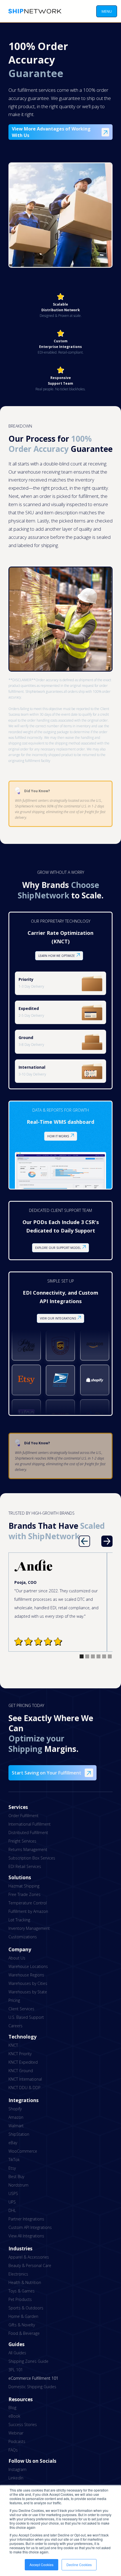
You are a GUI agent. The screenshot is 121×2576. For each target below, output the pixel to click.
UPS (12, 2202)
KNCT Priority (20, 2054)
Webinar (16, 2433)
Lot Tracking (19, 1920)
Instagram (17, 2469)
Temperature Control (28, 1903)
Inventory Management (29, 1928)
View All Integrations (26, 2236)
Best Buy (16, 2177)
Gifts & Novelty (22, 2325)
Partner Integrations (26, 2219)
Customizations (23, 1937)
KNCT (13, 2045)
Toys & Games (22, 2291)
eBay (13, 2143)
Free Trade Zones (24, 1894)
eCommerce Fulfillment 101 (33, 2378)
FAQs (13, 2450)
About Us (17, 1958)
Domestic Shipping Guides (32, 2387)
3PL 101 (16, 2370)
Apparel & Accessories (29, 2257)
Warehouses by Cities (28, 1983)
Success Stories (23, 2424)
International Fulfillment (30, 1824)
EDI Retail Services (25, 1866)
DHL (12, 2210)
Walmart (16, 2126)
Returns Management (28, 1849)
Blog (12, 2408)
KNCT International (25, 2079)
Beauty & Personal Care (30, 2265)
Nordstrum (18, 2185)
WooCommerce (23, 2151)
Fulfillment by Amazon (28, 1911)
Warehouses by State (28, 1992)
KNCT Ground (21, 2071)
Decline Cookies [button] (79, 2565)
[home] (33, 11)
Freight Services (22, 1841)
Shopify (15, 2109)
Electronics (18, 2274)
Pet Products (20, 2299)
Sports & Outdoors (26, 2308)
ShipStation (19, 2134)
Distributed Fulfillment (28, 1833)
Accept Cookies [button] (42, 2565)
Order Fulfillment (23, 1816)
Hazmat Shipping (24, 1886)
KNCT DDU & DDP (24, 2088)
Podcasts (17, 2441)
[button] (107, 11)
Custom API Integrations (30, 2227)
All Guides (17, 2353)
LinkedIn (16, 2478)
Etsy (12, 2168)
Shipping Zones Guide (28, 2361)
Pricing (14, 2000)
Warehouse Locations (28, 1966)
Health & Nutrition (25, 2282)
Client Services (21, 2009)
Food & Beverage (24, 2333)
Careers (15, 2026)
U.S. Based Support (26, 2017)
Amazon (16, 2117)
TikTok (14, 2160)
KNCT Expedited (23, 2062)
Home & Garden (23, 2316)
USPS (13, 2193)
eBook (14, 2416)
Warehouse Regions (26, 1975)
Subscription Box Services (32, 1858)
